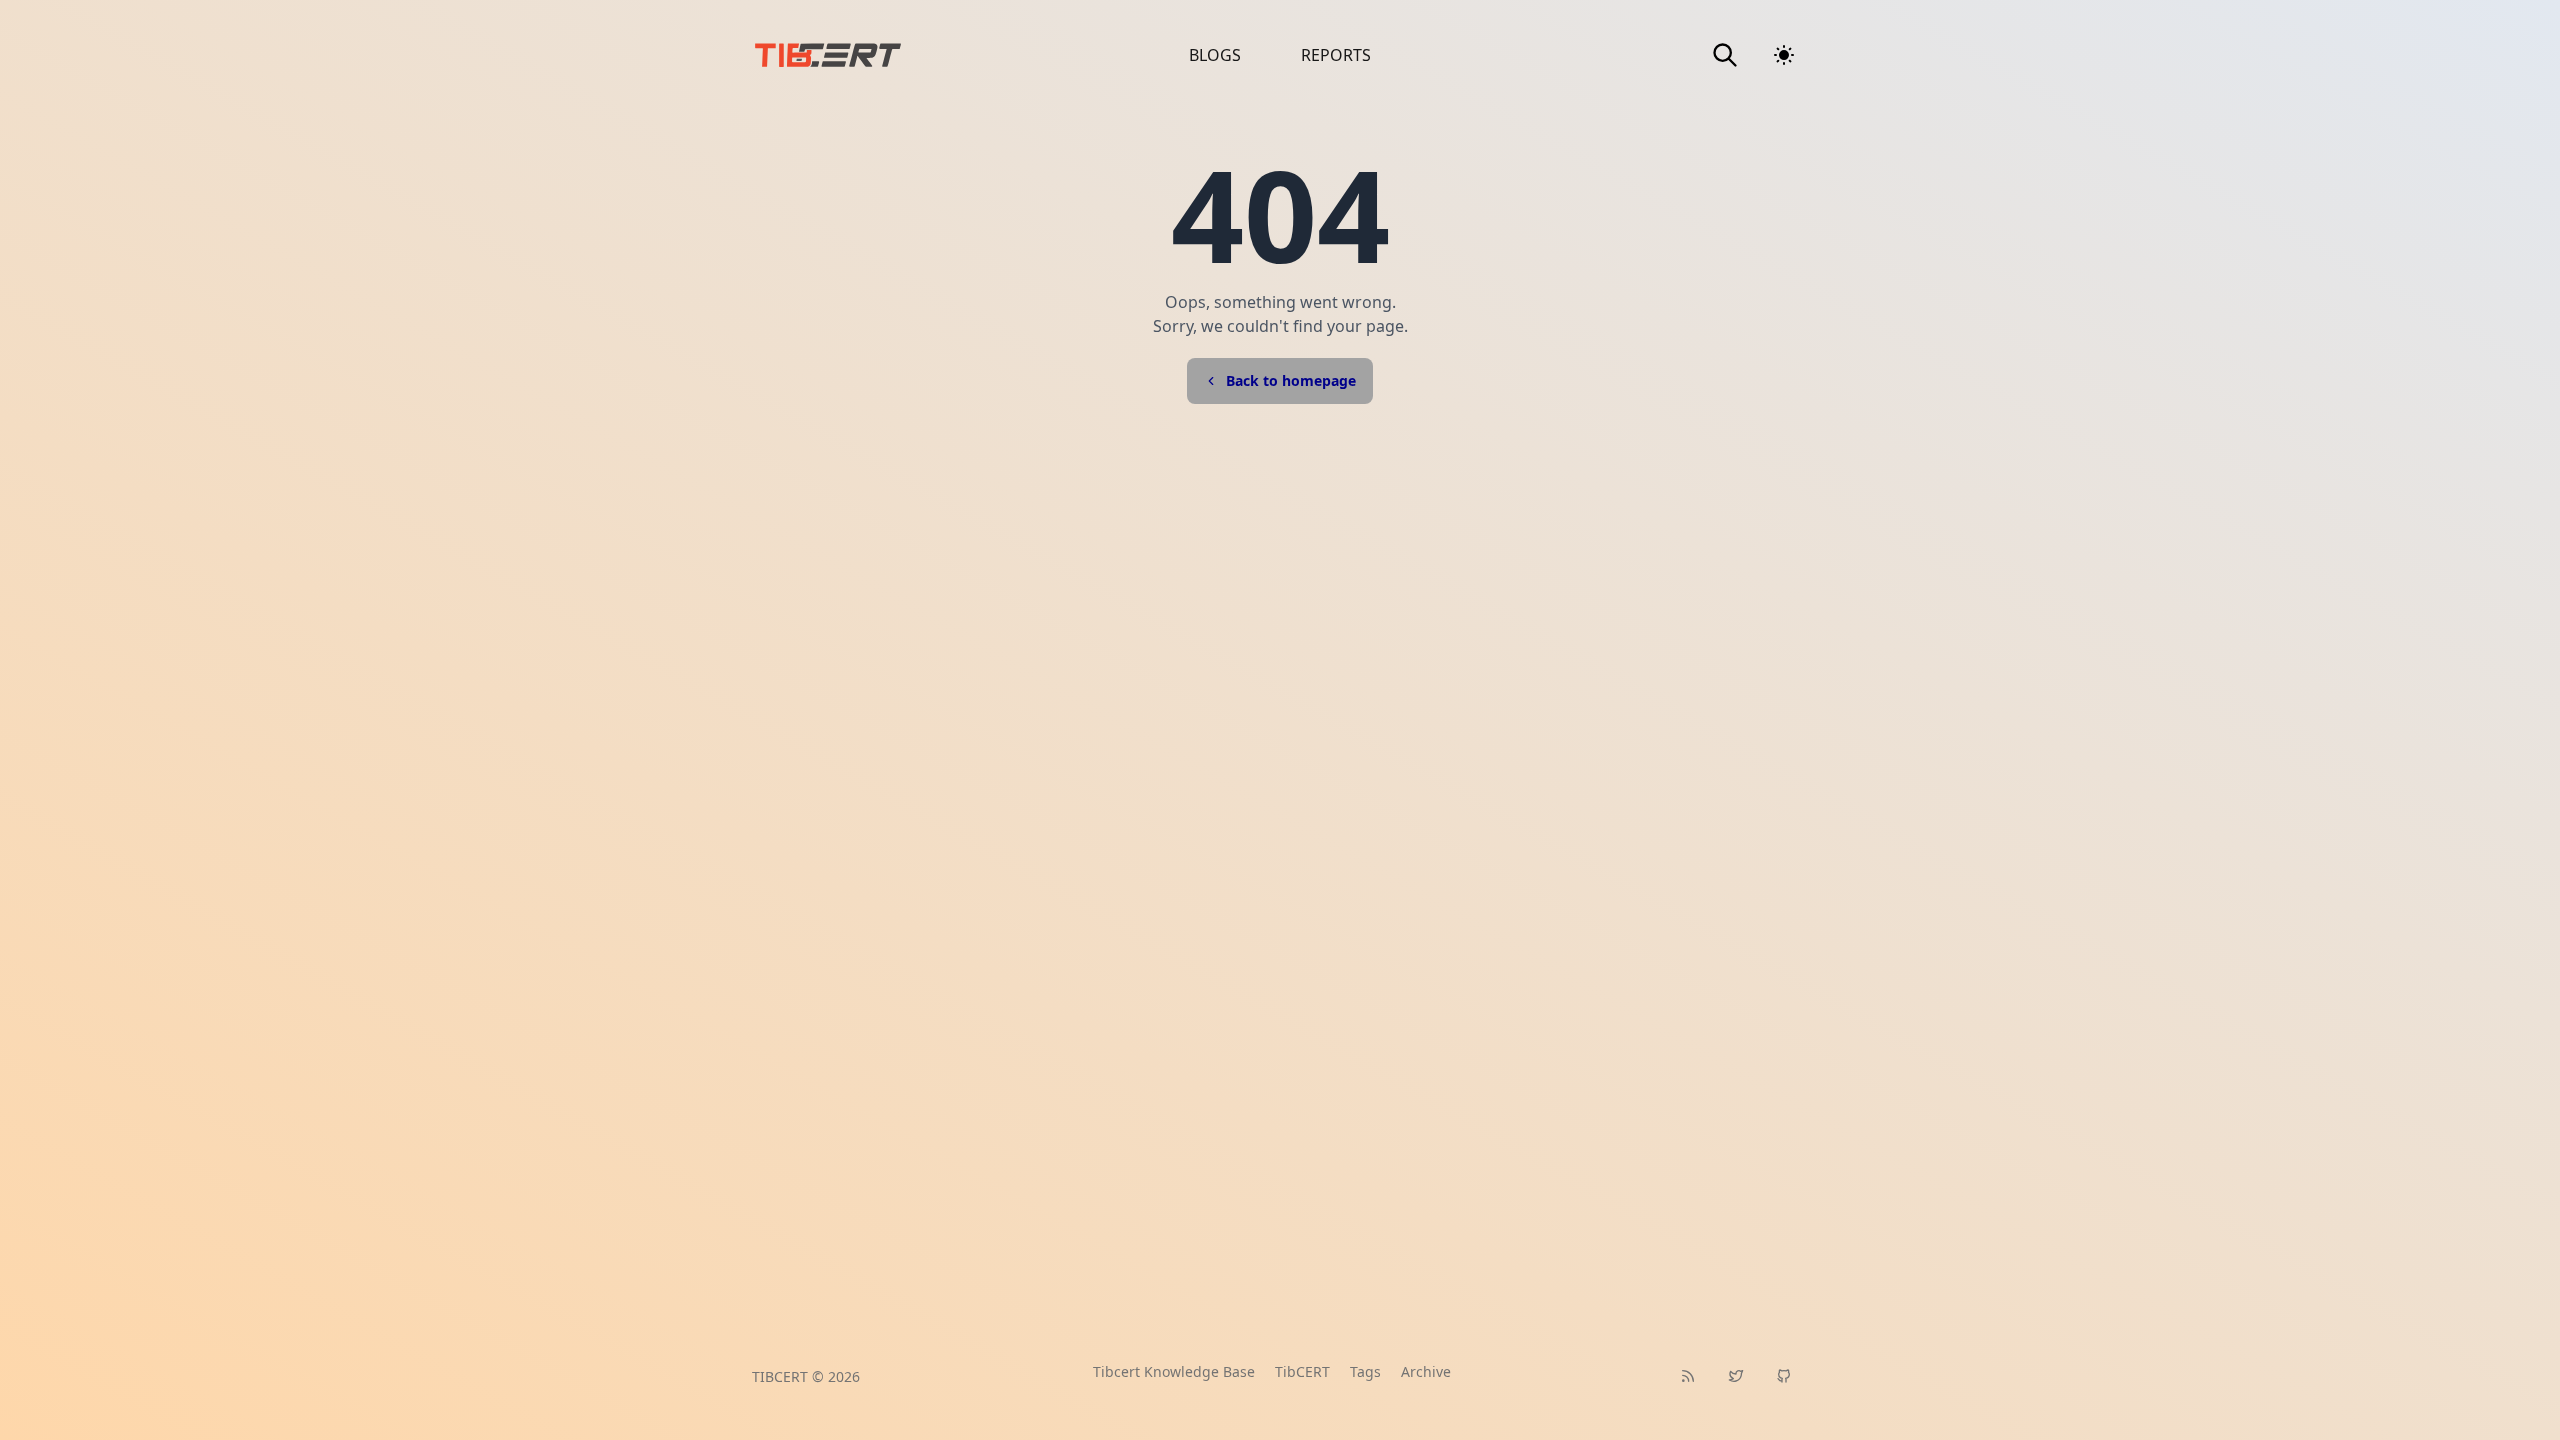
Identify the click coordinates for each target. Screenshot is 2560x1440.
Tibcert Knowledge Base (1174, 1371)
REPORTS (1336, 55)
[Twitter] (1736, 1376)
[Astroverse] (884, 55)
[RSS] (1688, 1376)
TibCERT (1302, 1371)
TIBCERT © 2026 (806, 1376)
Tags (1365, 1371)
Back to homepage (1291, 380)
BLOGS (1215, 55)
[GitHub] (1784, 1376)
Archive (1426, 1371)
